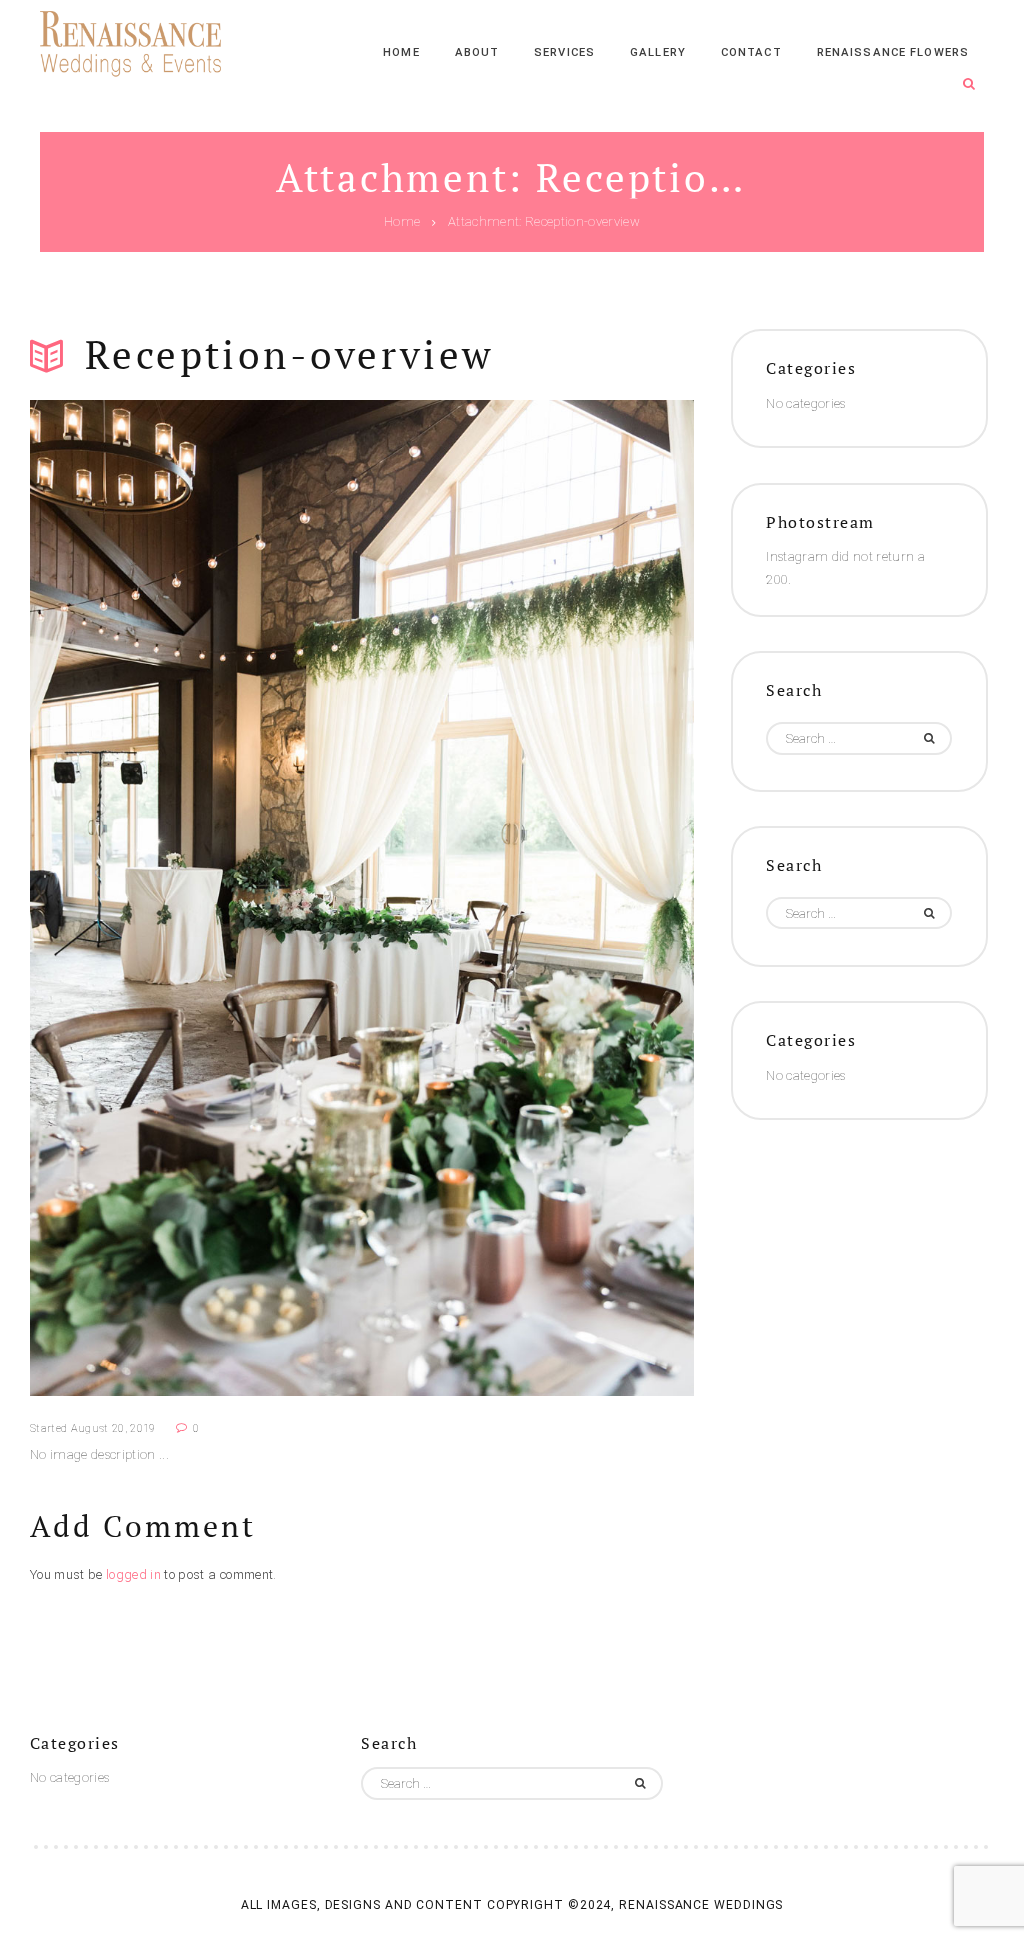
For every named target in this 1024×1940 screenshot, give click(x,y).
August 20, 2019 (113, 1428)
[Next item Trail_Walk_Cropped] (528, 898)
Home (402, 222)
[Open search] (969, 84)
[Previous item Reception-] (196, 898)
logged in (133, 1574)
